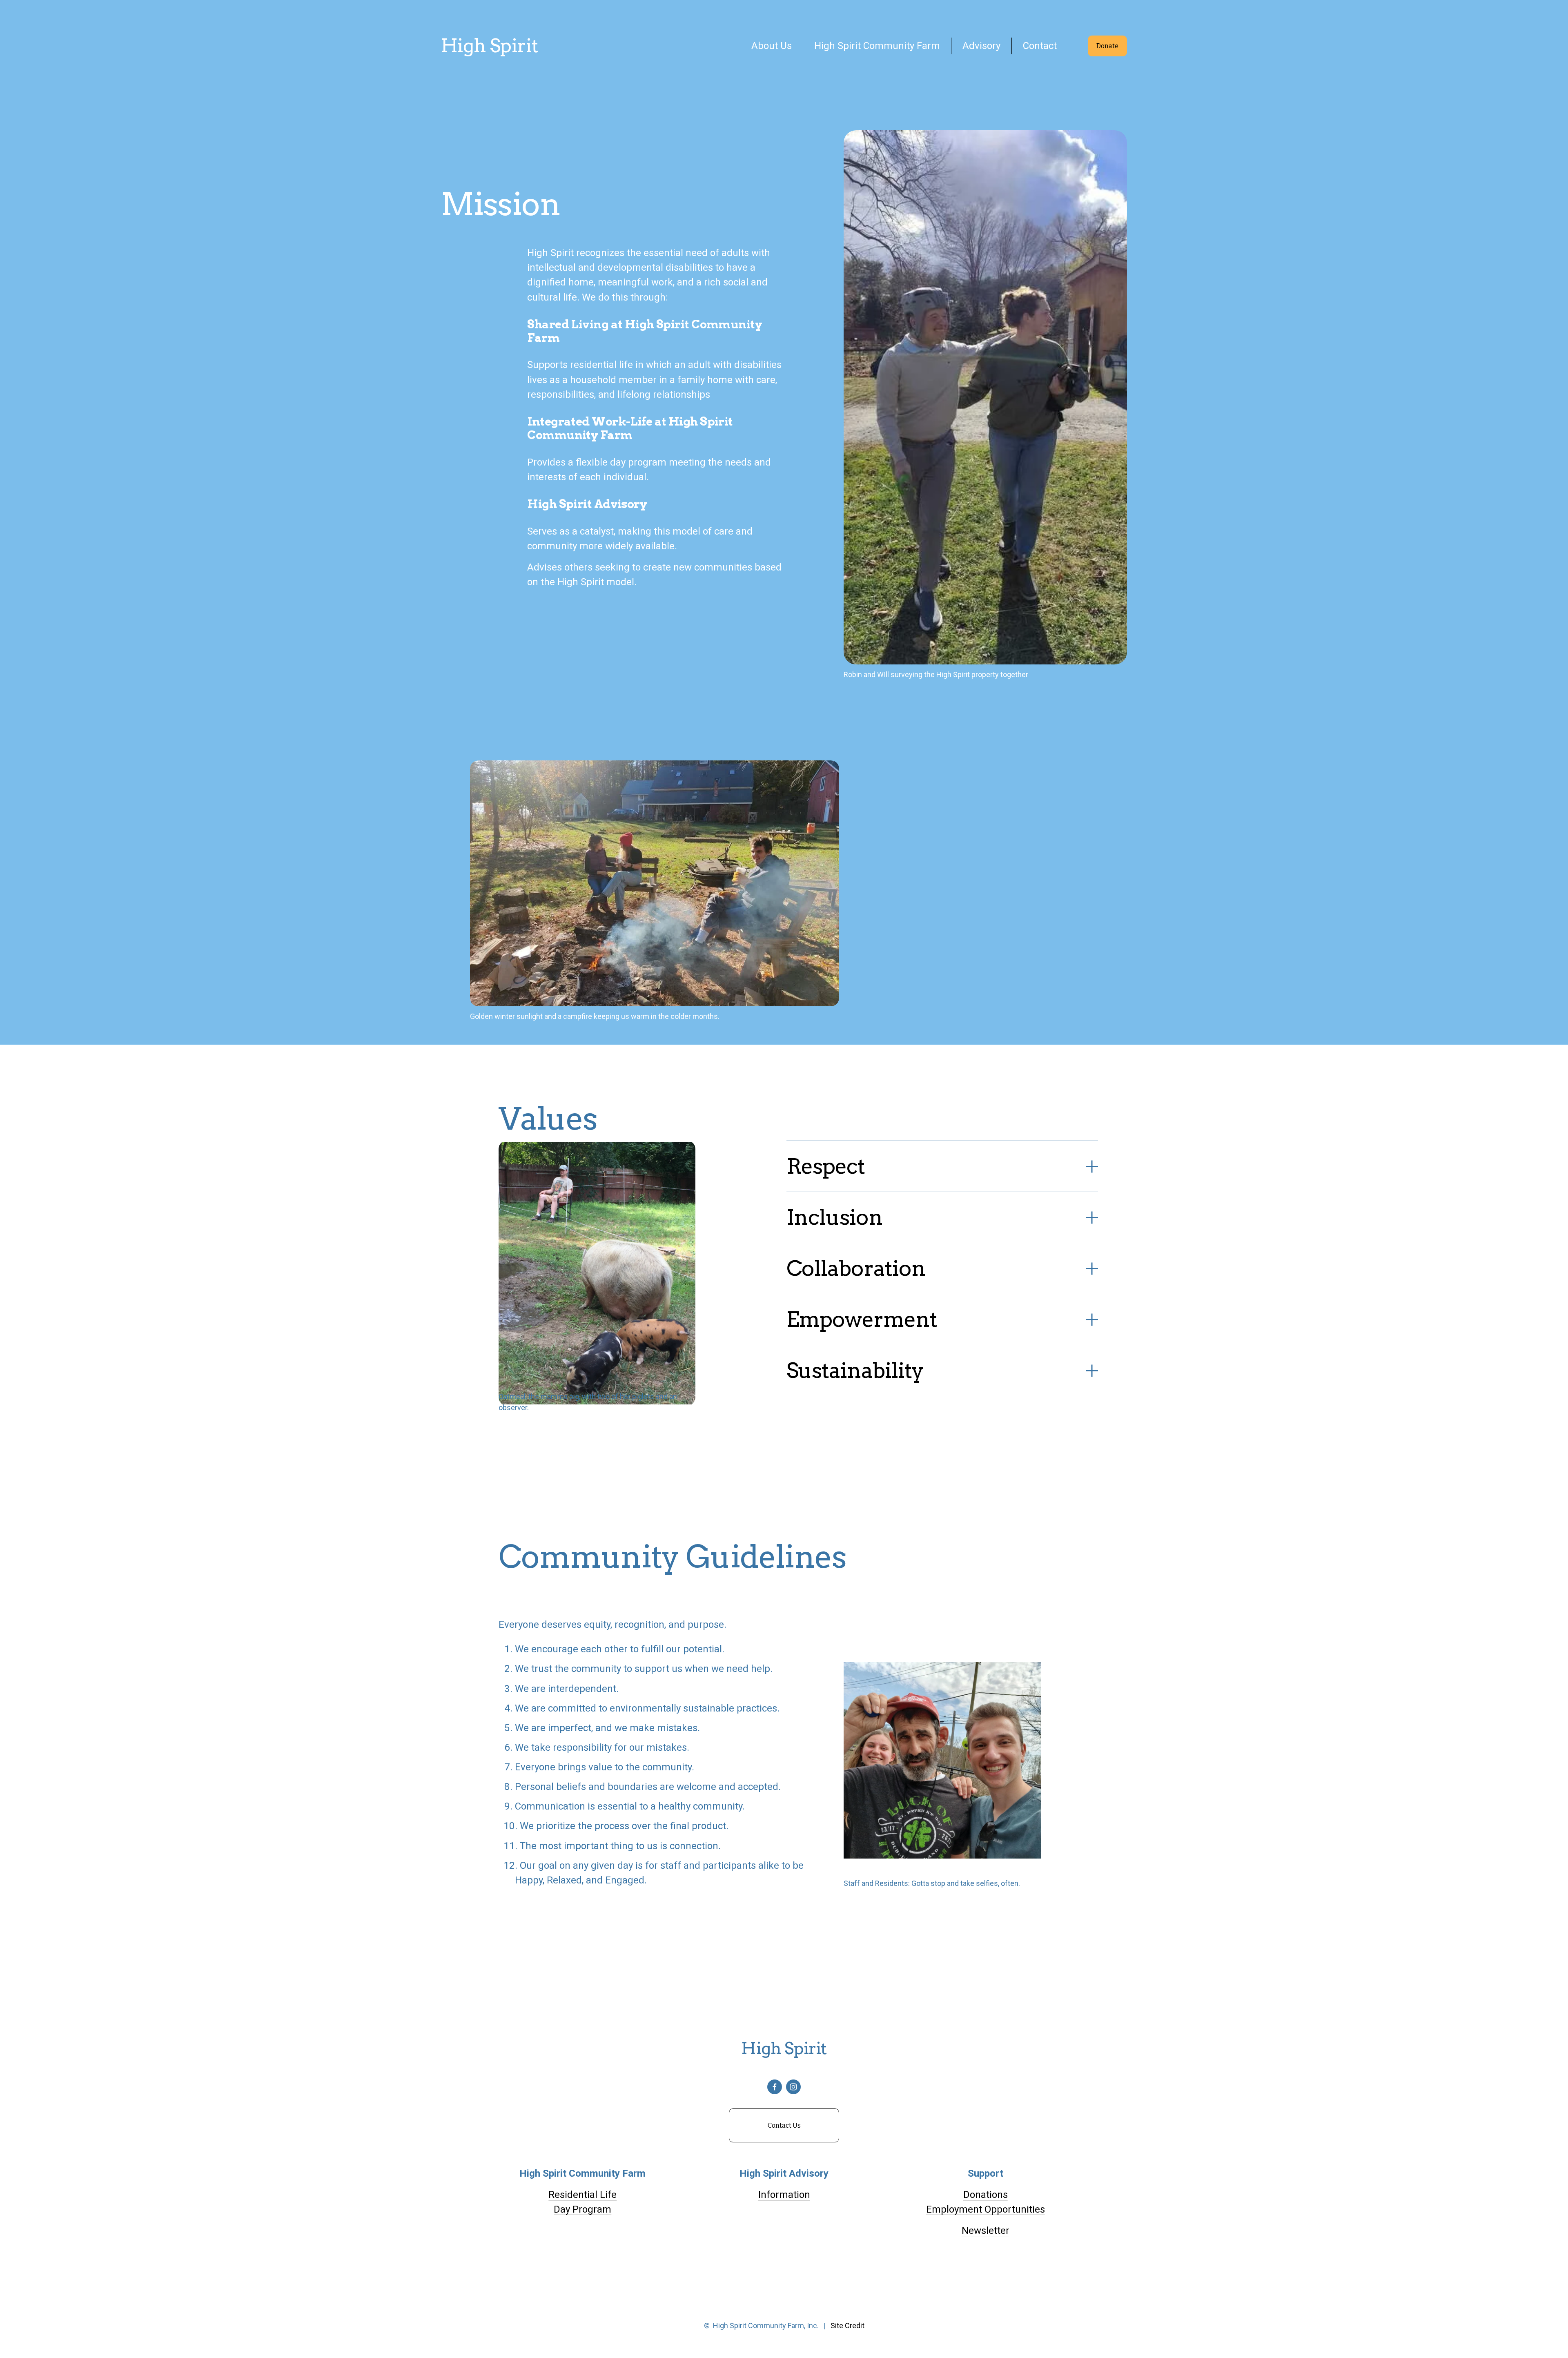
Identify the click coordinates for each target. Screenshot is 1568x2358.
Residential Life (582, 2195)
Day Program (582, 2209)
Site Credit (847, 2326)
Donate (1107, 46)
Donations (986, 2195)
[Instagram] (793, 2087)
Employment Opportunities (986, 2209)
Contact (1040, 46)
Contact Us (784, 2125)
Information (784, 2195)
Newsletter (986, 2231)
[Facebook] (775, 2087)
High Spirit (490, 46)
